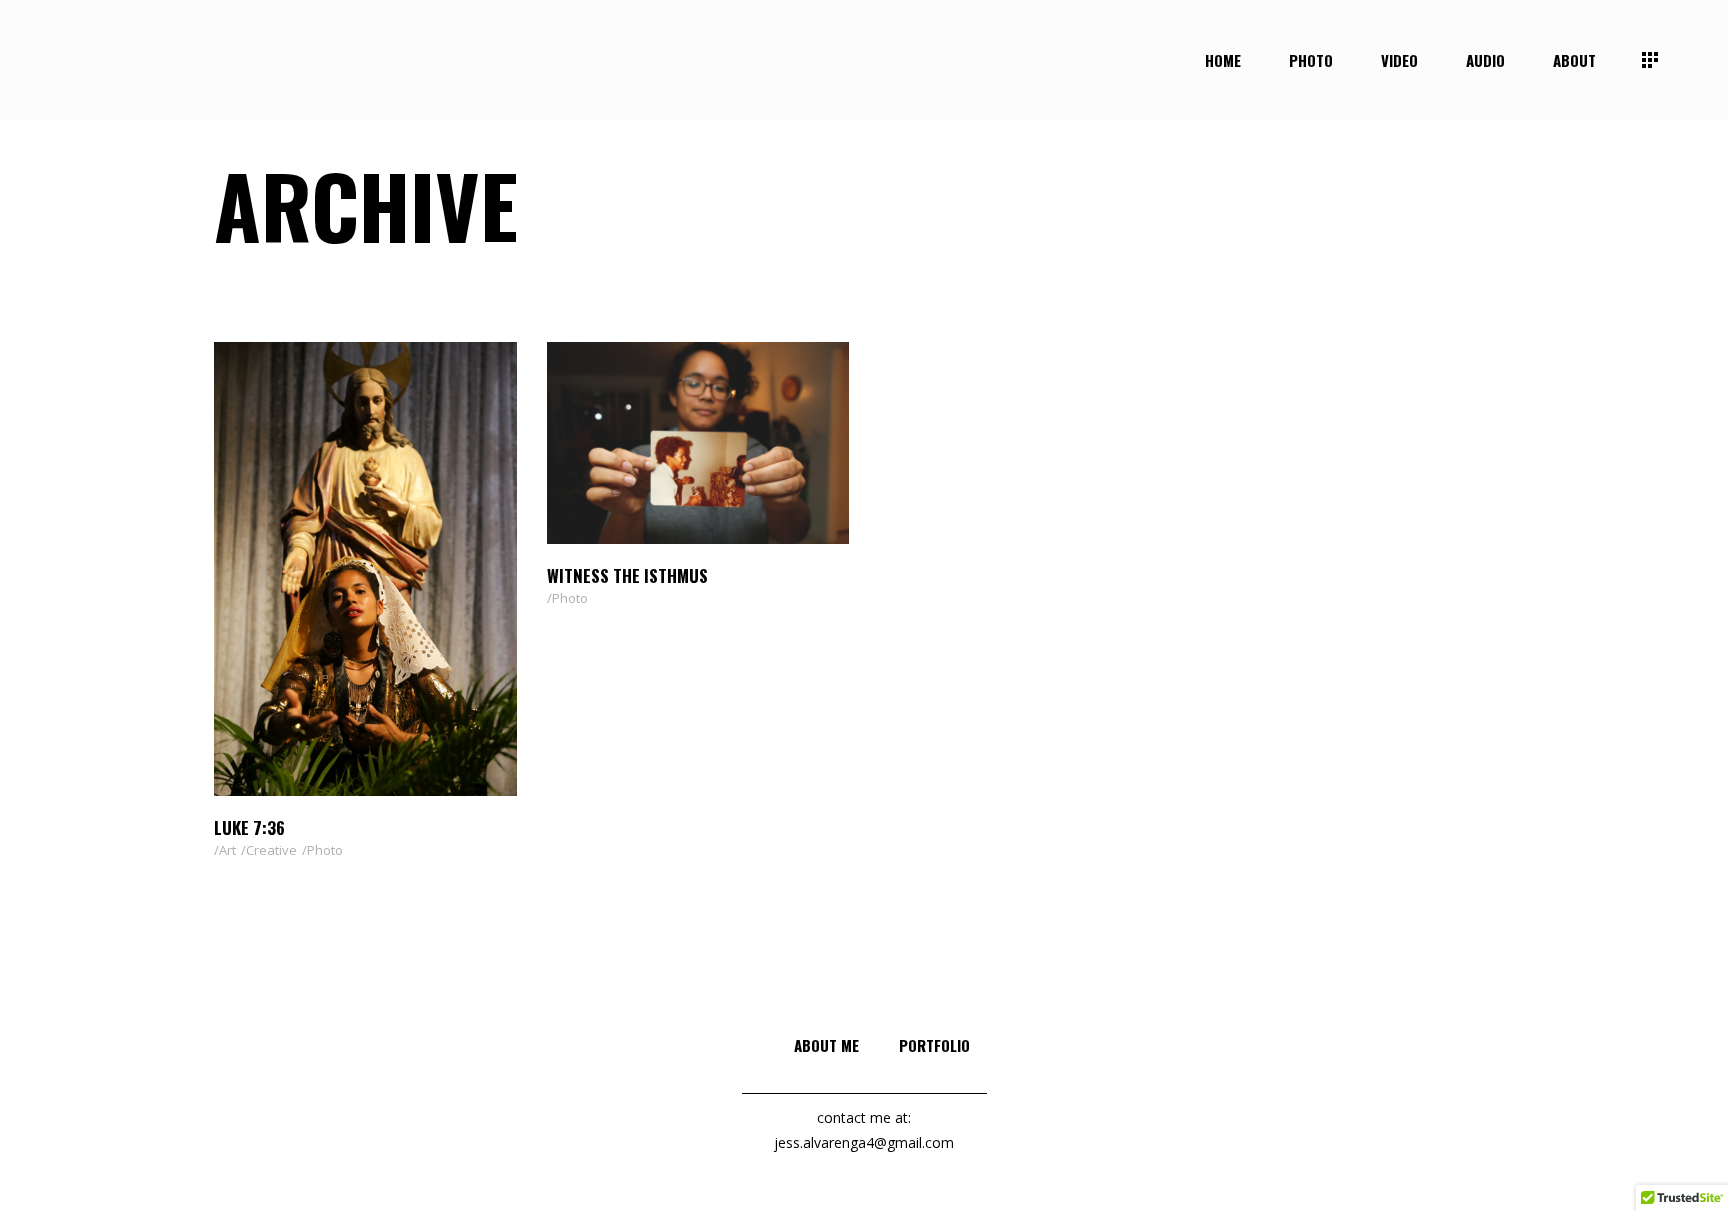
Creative (271, 850)
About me (826, 1045)
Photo (325, 850)
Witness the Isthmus (627, 575)
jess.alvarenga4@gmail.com (864, 1142)
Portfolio (934, 1045)
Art (227, 850)
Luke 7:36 (249, 827)
